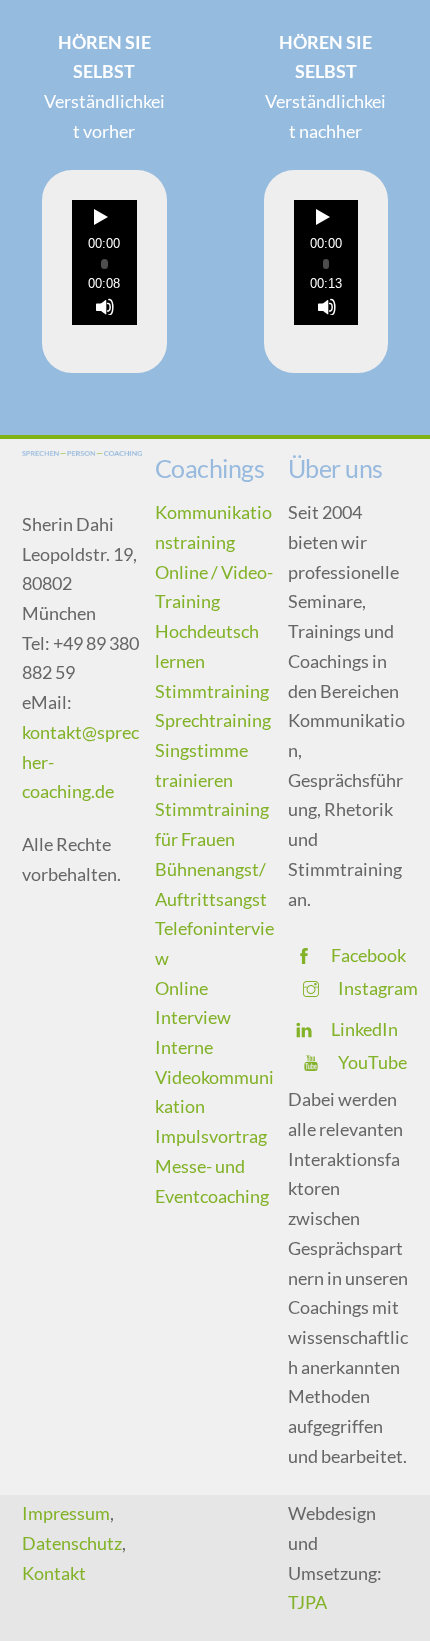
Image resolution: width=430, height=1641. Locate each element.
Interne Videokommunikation (214, 1076)
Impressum (66, 1513)
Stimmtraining (212, 691)
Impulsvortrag (211, 1136)
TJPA (307, 1602)
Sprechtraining (213, 720)
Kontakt (54, 1573)
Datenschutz (72, 1543)
